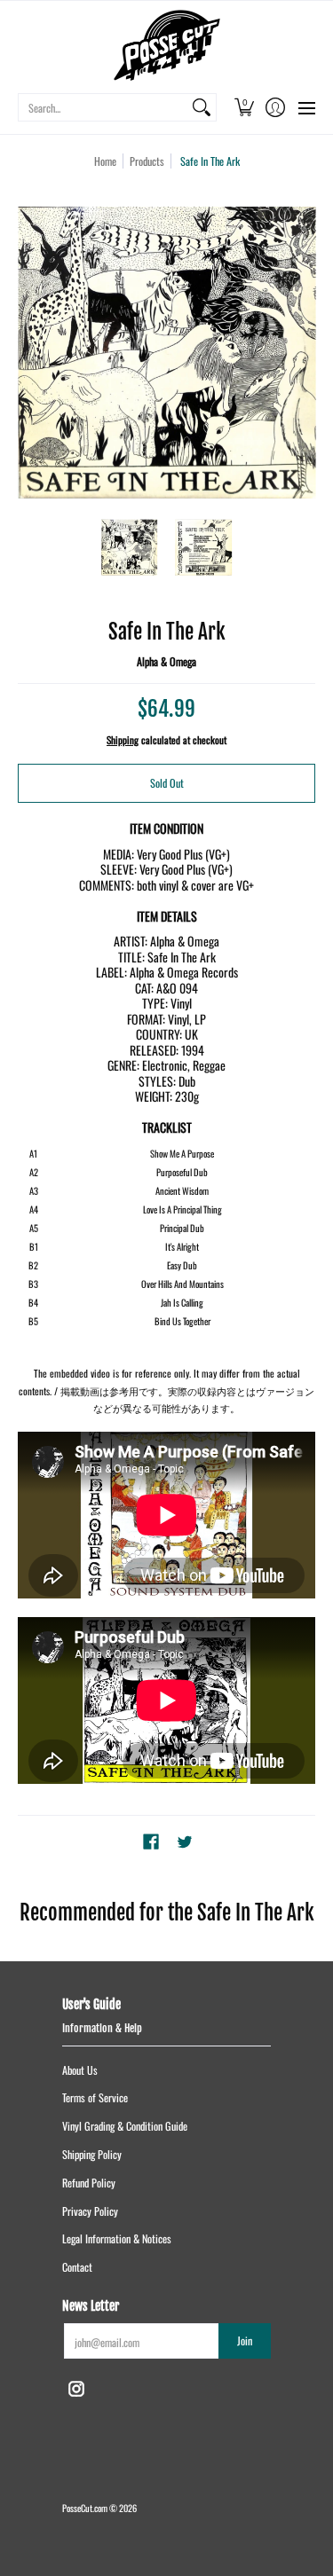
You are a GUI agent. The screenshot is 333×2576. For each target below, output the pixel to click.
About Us (80, 2070)
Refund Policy (89, 2183)
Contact (77, 2267)
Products (147, 161)
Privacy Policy (90, 2211)
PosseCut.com (85, 2508)
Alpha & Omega (166, 661)
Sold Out (167, 783)
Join (245, 2340)
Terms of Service (95, 2097)
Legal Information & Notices (117, 2238)
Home (105, 161)
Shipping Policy (92, 2154)
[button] (244, 107)
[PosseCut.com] (166, 45)
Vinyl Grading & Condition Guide (125, 2126)
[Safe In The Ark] (130, 547)
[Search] (202, 107)
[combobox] (103, 107)
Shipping (123, 740)
